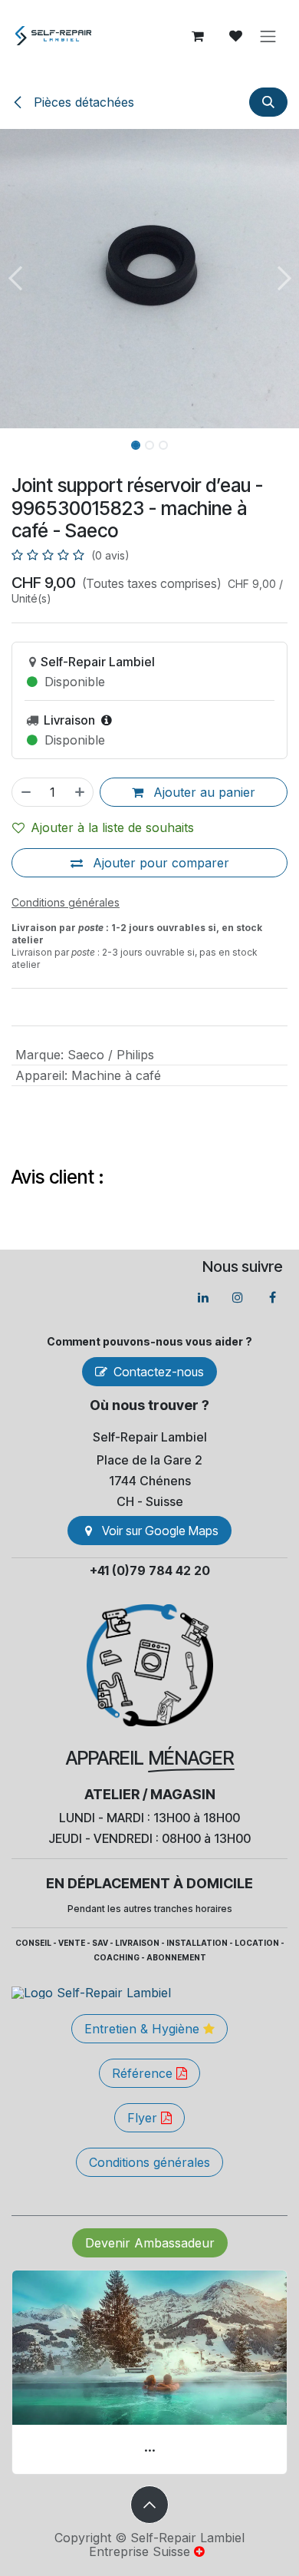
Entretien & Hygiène (144, 2029)
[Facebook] (272, 1297)
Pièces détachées (82, 102)
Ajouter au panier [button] (202, 792)
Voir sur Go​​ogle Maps (160, 1531)
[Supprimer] (25, 792)
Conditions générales (149, 2162)
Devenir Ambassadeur (150, 2243)
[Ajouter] (80, 792)
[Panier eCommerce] (198, 36)
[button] (268, 102)
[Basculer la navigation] (268, 36)
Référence (144, 2073)
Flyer (144, 2118)
